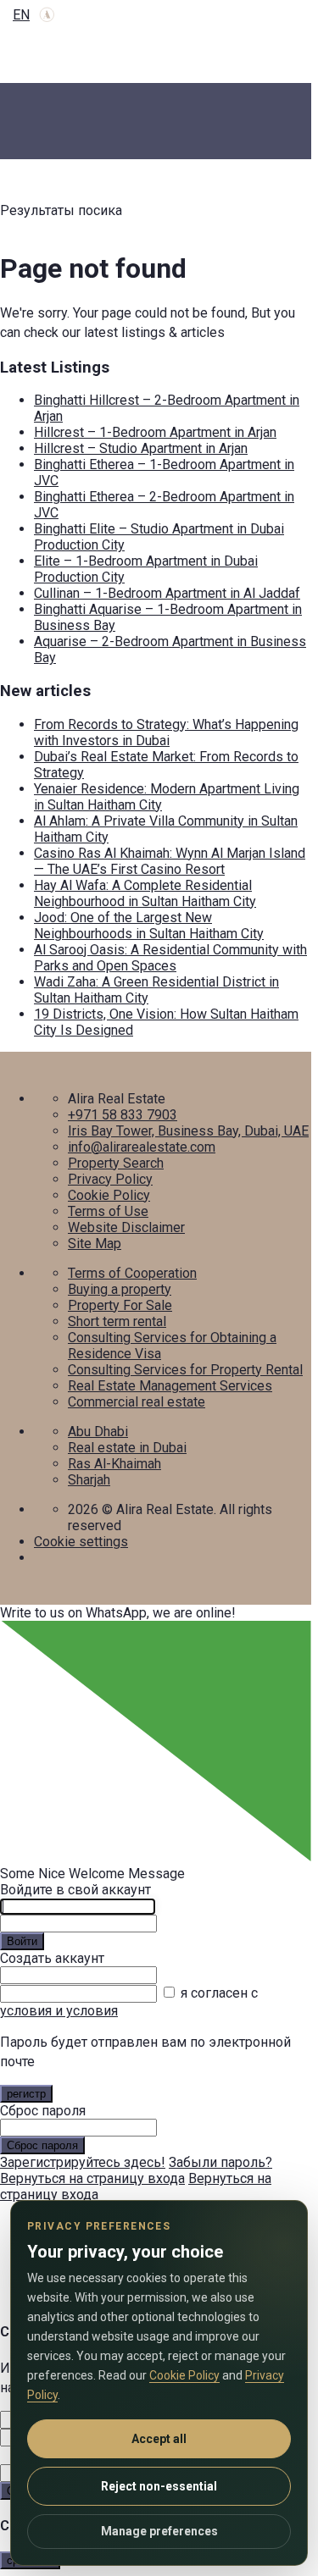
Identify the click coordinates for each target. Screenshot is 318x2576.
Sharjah (89, 1480)
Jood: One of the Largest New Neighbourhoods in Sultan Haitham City (149, 926)
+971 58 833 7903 (123, 1115)
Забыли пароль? (220, 2162)
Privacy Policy (110, 1179)
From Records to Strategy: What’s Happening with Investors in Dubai (166, 732)
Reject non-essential (159, 2486)
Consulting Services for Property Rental (185, 1370)
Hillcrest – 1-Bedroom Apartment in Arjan (155, 432)
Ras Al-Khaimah (114, 1464)
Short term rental (117, 1321)
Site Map (95, 1244)
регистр (26, 2094)
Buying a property (120, 1289)
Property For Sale (120, 1305)
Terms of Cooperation (132, 1273)
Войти (22, 1941)
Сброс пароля (42, 2145)
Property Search (116, 1163)
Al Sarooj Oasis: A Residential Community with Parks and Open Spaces (170, 958)
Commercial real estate (137, 1402)
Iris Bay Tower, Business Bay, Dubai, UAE (188, 1131)
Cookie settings (81, 1542)
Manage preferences (159, 2531)
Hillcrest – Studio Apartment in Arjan (141, 448)
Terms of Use (108, 1211)
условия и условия (59, 2011)
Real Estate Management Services (170, 1386)
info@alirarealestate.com (142, 1147)
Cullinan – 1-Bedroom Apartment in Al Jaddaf (167, 593)
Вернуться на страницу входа (92, 2178)
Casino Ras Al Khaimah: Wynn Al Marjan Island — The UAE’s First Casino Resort (170, 861)
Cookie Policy (109, 1195)
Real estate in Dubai (127, 1448)
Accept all (159, 2439)
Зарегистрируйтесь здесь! (83, 2162)
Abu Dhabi (98, 1432)
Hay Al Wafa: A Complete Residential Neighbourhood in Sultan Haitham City (145, 893)
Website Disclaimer (126, 1227)
